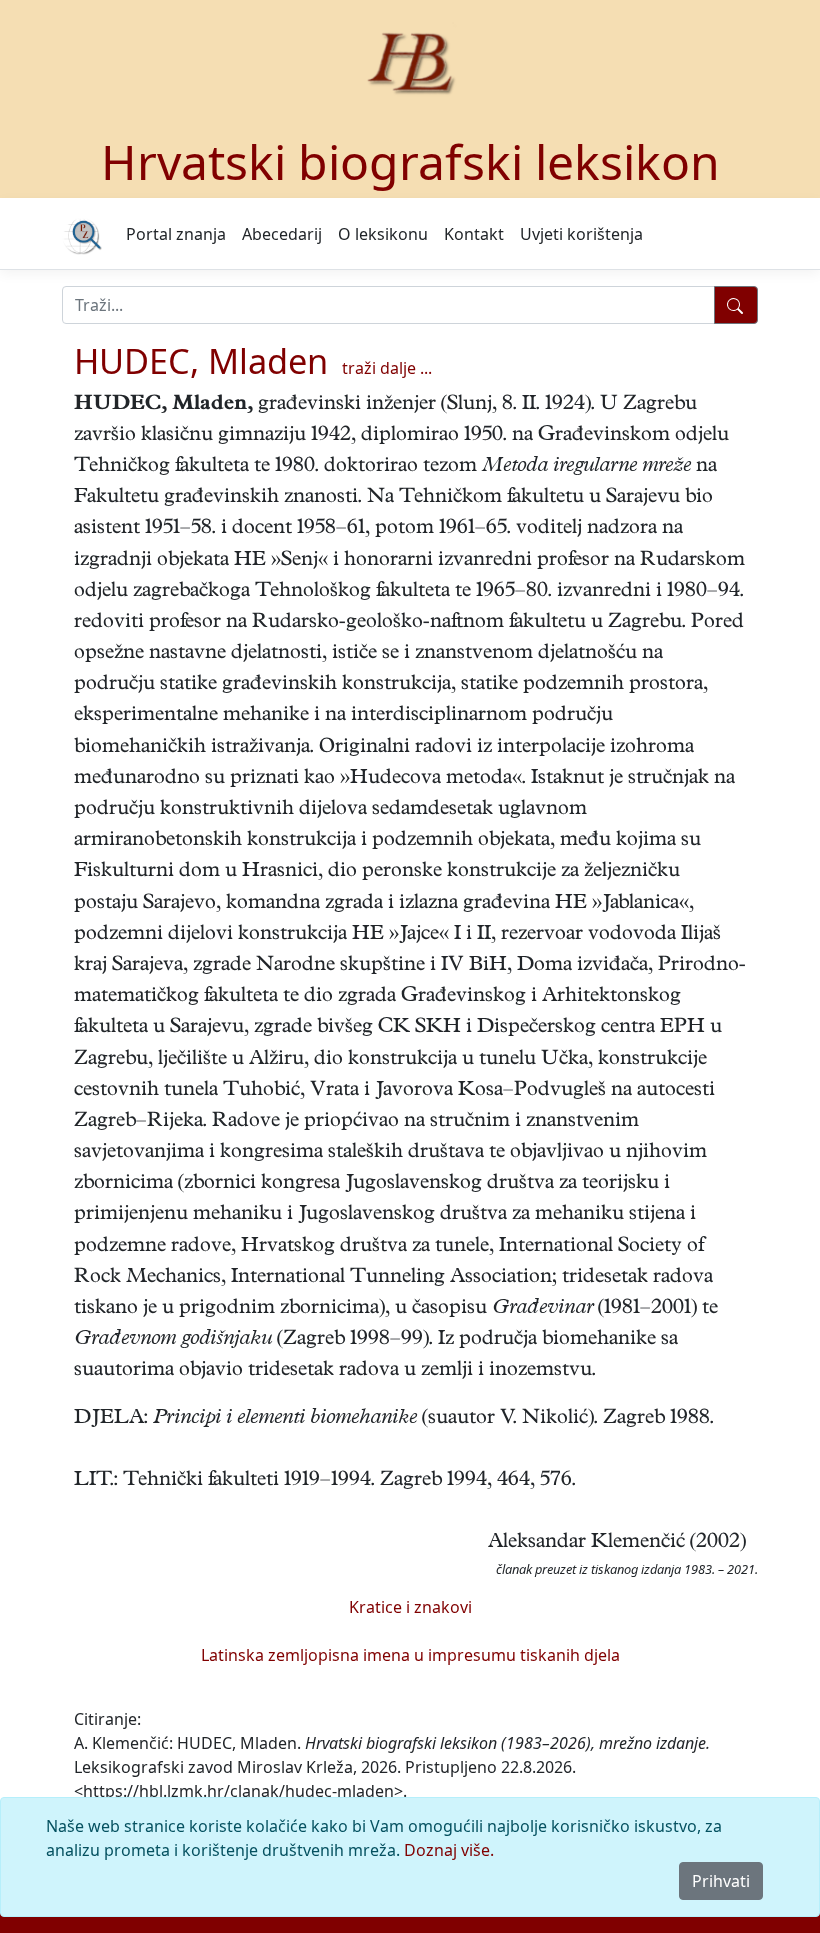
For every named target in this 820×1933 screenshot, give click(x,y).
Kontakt (474, 234)
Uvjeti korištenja (581, 234)
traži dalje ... (387, 368)
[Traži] (736, 305)
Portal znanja (176, 234)
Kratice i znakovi (410, 1607)
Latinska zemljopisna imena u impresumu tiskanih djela (410, 1655)
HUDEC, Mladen (201, 360)
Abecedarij (282, 234)
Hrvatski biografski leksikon (410, 161)
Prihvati (721, 1881)
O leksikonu (383, 234)
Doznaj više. (449, 1850)
